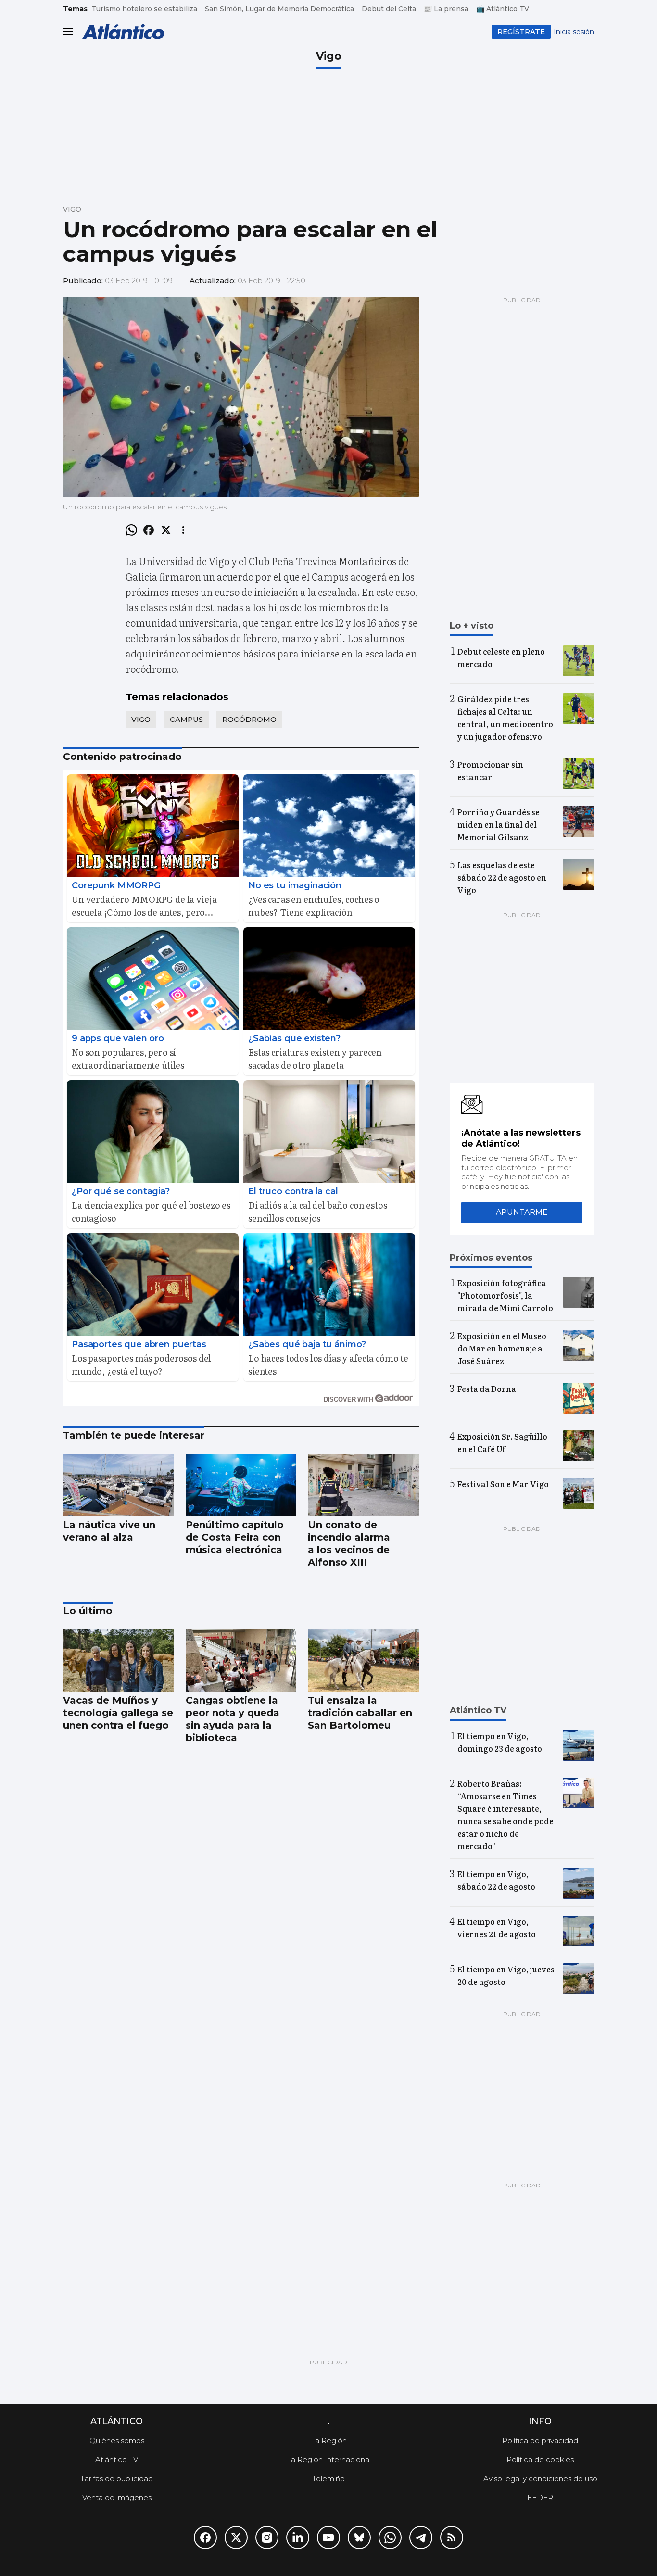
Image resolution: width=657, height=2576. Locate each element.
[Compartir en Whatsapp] (131, 530)
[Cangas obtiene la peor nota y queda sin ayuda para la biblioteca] (241, 1661)
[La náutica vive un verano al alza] (119, 1485)
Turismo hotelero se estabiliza (144, 9)
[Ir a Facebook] (205, 2538)
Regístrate (521, 32)
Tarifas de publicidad (117, 2479)
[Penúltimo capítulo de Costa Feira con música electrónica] (241, 1485)
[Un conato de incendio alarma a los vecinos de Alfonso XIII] (363, 1485)
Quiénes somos (117, 2441)
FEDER (540, 2497)
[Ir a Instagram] (267, 2538)
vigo (141, 719)
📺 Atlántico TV (503, 9)
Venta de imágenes (117, 2497)
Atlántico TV (117, 2459)
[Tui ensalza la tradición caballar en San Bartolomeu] (363, 1661)
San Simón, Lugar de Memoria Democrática (279, 9)
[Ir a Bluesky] (359, 2538)
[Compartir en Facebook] (149, 530)
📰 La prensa (446, 9)
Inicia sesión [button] (574, 32)
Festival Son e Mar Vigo (503, 1484)
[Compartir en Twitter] (166, 530)
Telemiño (328, 2479)
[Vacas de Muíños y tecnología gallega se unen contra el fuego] (119, 1661)
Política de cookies (540, 2459)
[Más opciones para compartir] (183, 530)
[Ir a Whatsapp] (390, 2538)
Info (540, 2421)
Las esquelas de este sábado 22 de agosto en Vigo (502, 877)
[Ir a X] (236, 2538)
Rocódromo (249, 719)
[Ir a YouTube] (328, 2538)
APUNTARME (522, 1212)
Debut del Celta (389, 9)
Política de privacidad (540, 2441)
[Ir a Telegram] (421, 2538)
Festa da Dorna (487, 1389)
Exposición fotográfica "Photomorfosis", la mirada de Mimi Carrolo (505, 1295)
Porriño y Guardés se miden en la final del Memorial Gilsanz (499, 824)
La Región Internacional (329, 2459)
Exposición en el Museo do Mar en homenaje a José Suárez (502, 1348)
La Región (329, 2441)
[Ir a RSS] (452, 2538)
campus (186, 719)
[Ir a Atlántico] (123, 32)
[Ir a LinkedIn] (298, 2538)
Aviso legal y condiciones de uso (540, 2479)
